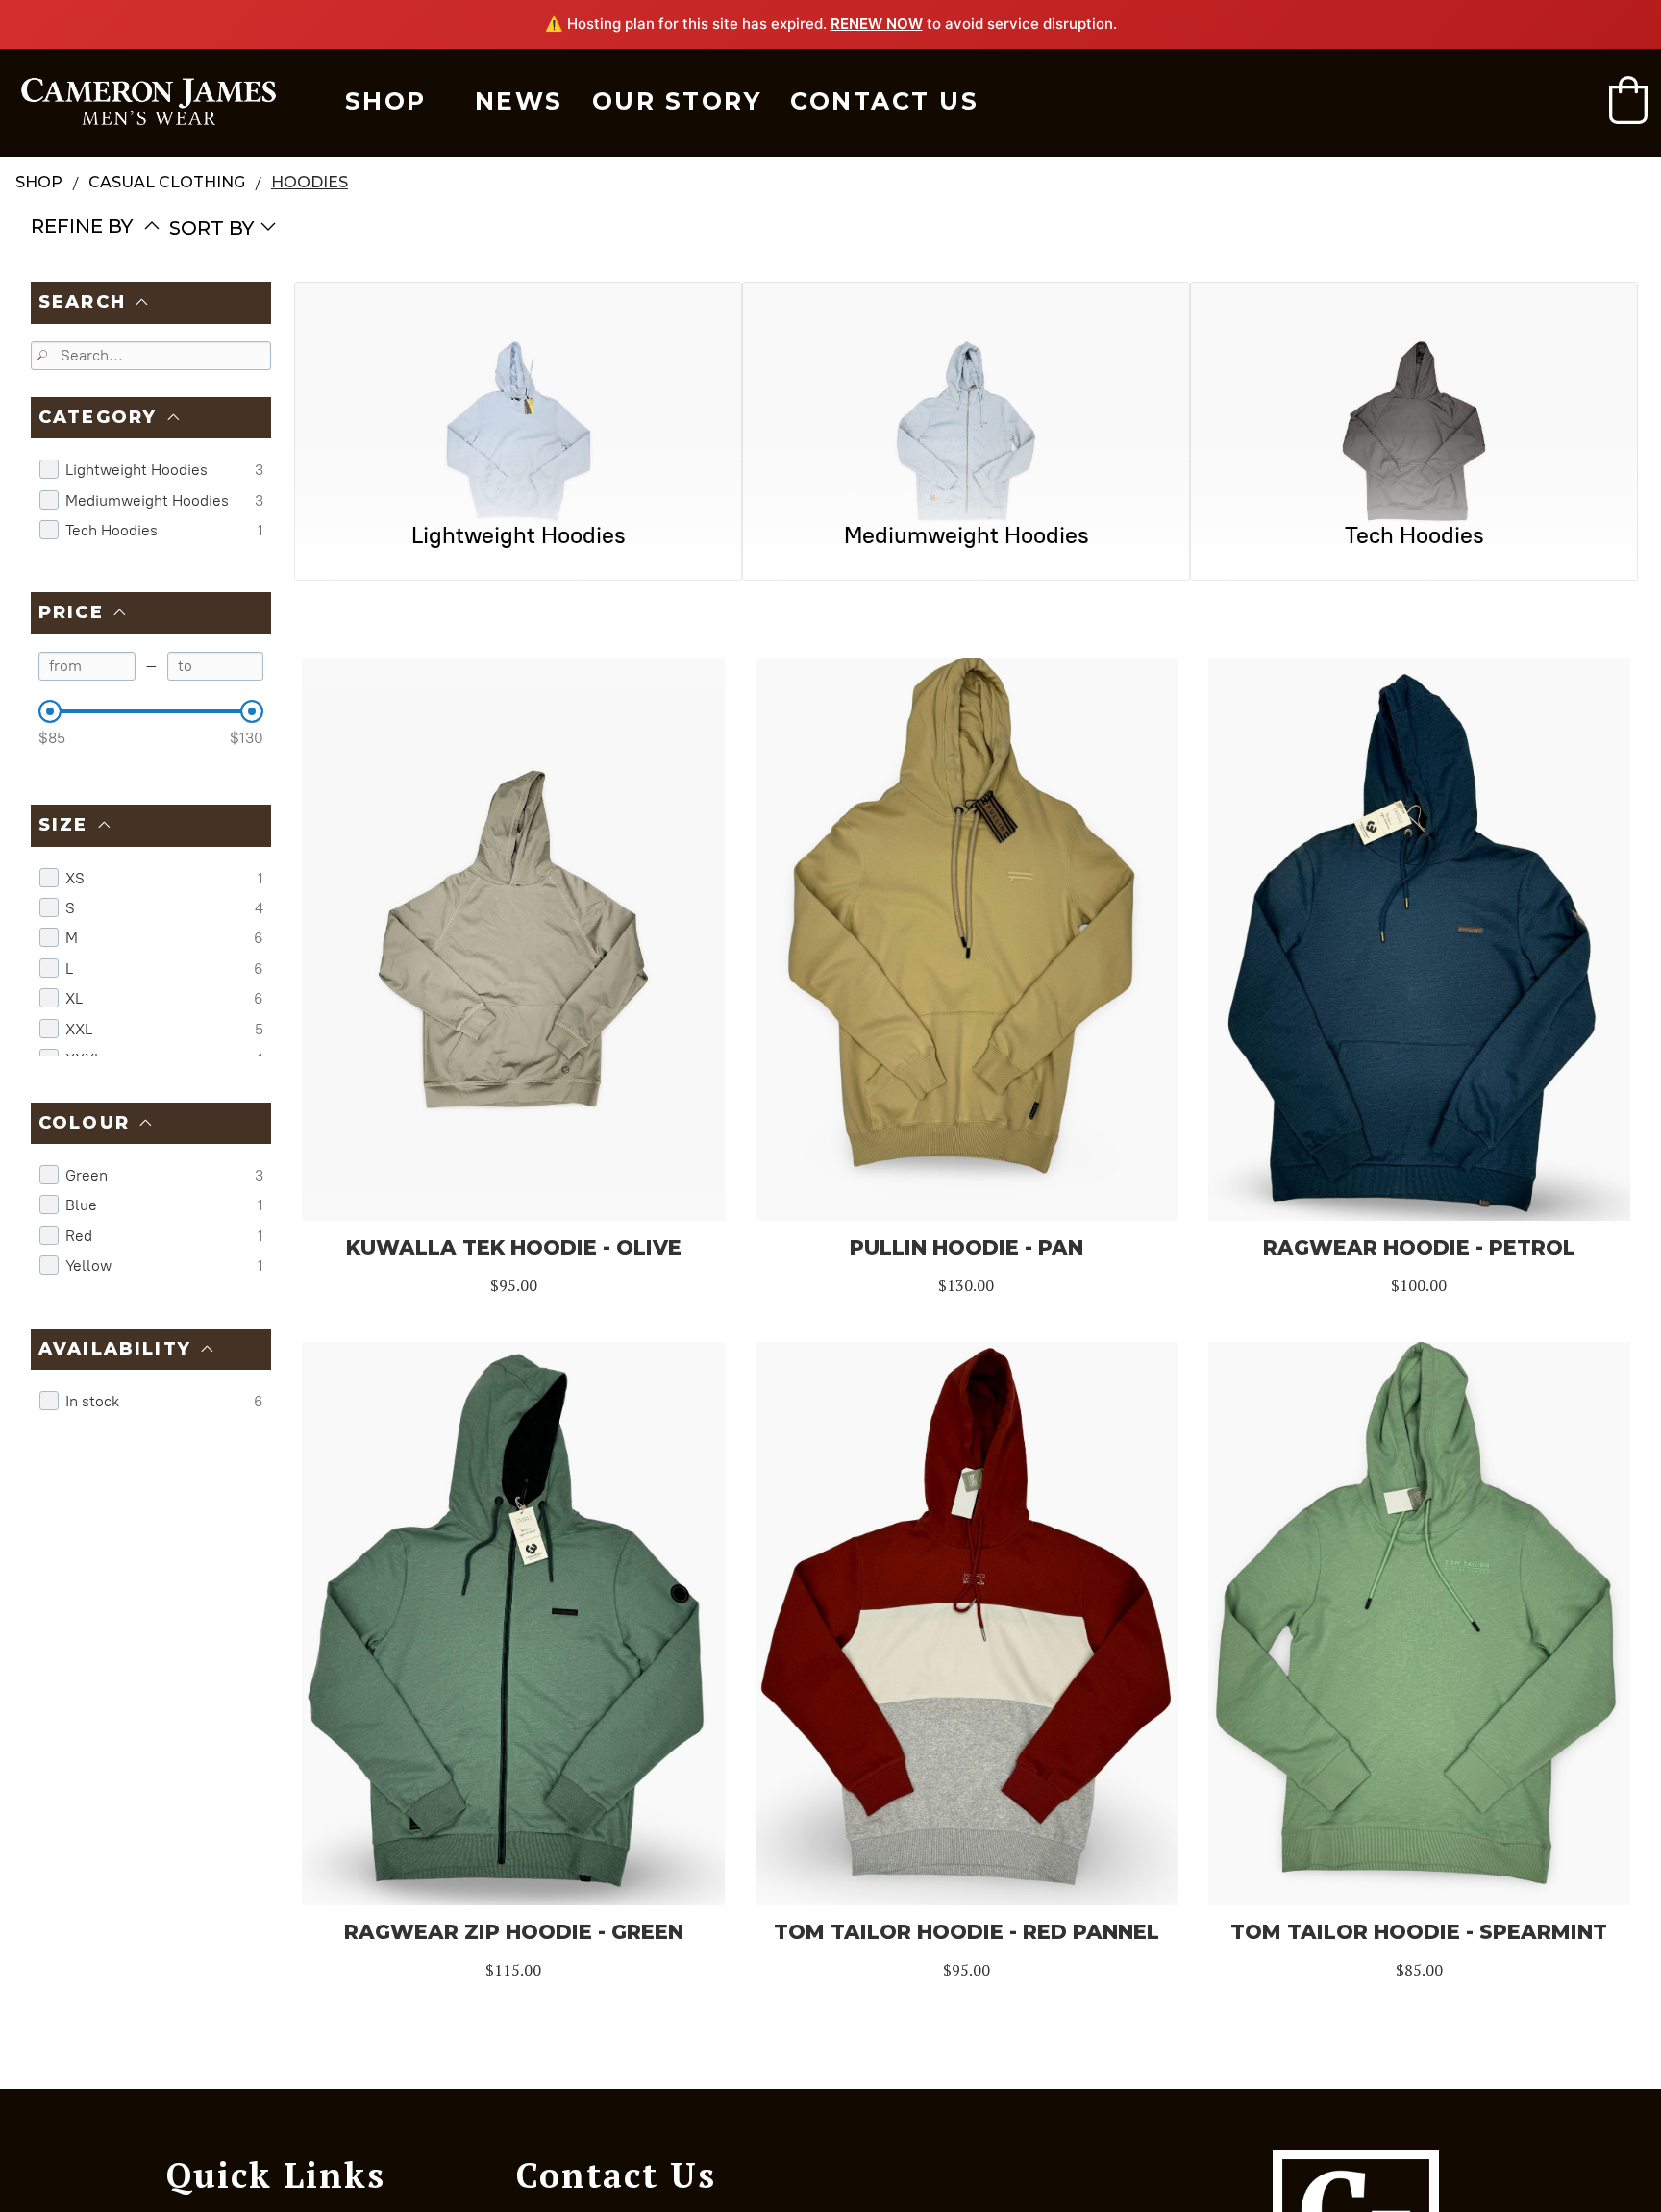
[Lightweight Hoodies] (518, 389)
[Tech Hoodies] (1414, 389)
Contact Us (884, 101)
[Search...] (45, 357)
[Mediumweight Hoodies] (966, 389)
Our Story (677, 101)
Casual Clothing (167, 182)
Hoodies (310, 182)
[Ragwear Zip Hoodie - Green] (513, 1624)
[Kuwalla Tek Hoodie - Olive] (513, 939)
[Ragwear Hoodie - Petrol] (1419, 939)
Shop (386, 101)
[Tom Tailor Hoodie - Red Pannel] (967, 1624)
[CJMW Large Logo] (149, 102)
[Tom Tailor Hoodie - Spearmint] (1419, 1624)
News (519, 101)
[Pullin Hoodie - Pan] (967, 939)
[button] (1628, 100)
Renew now (877, 24)
